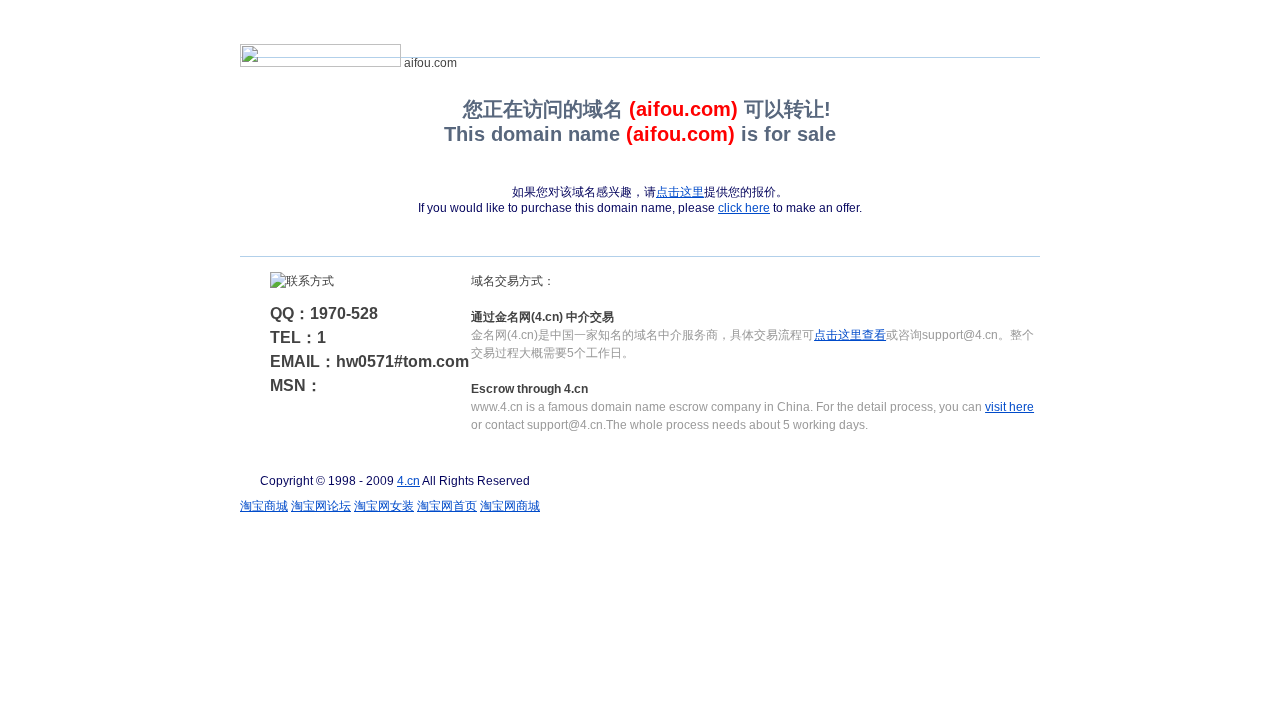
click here (744, 208)
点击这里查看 (850, 335)
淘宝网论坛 (321, 506)
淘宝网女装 (384, 506)
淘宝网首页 (447, 506)
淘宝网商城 (510, 506)
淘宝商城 (264, 506)
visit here (1009, 407)
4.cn (408, 481)
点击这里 (680, 192)
